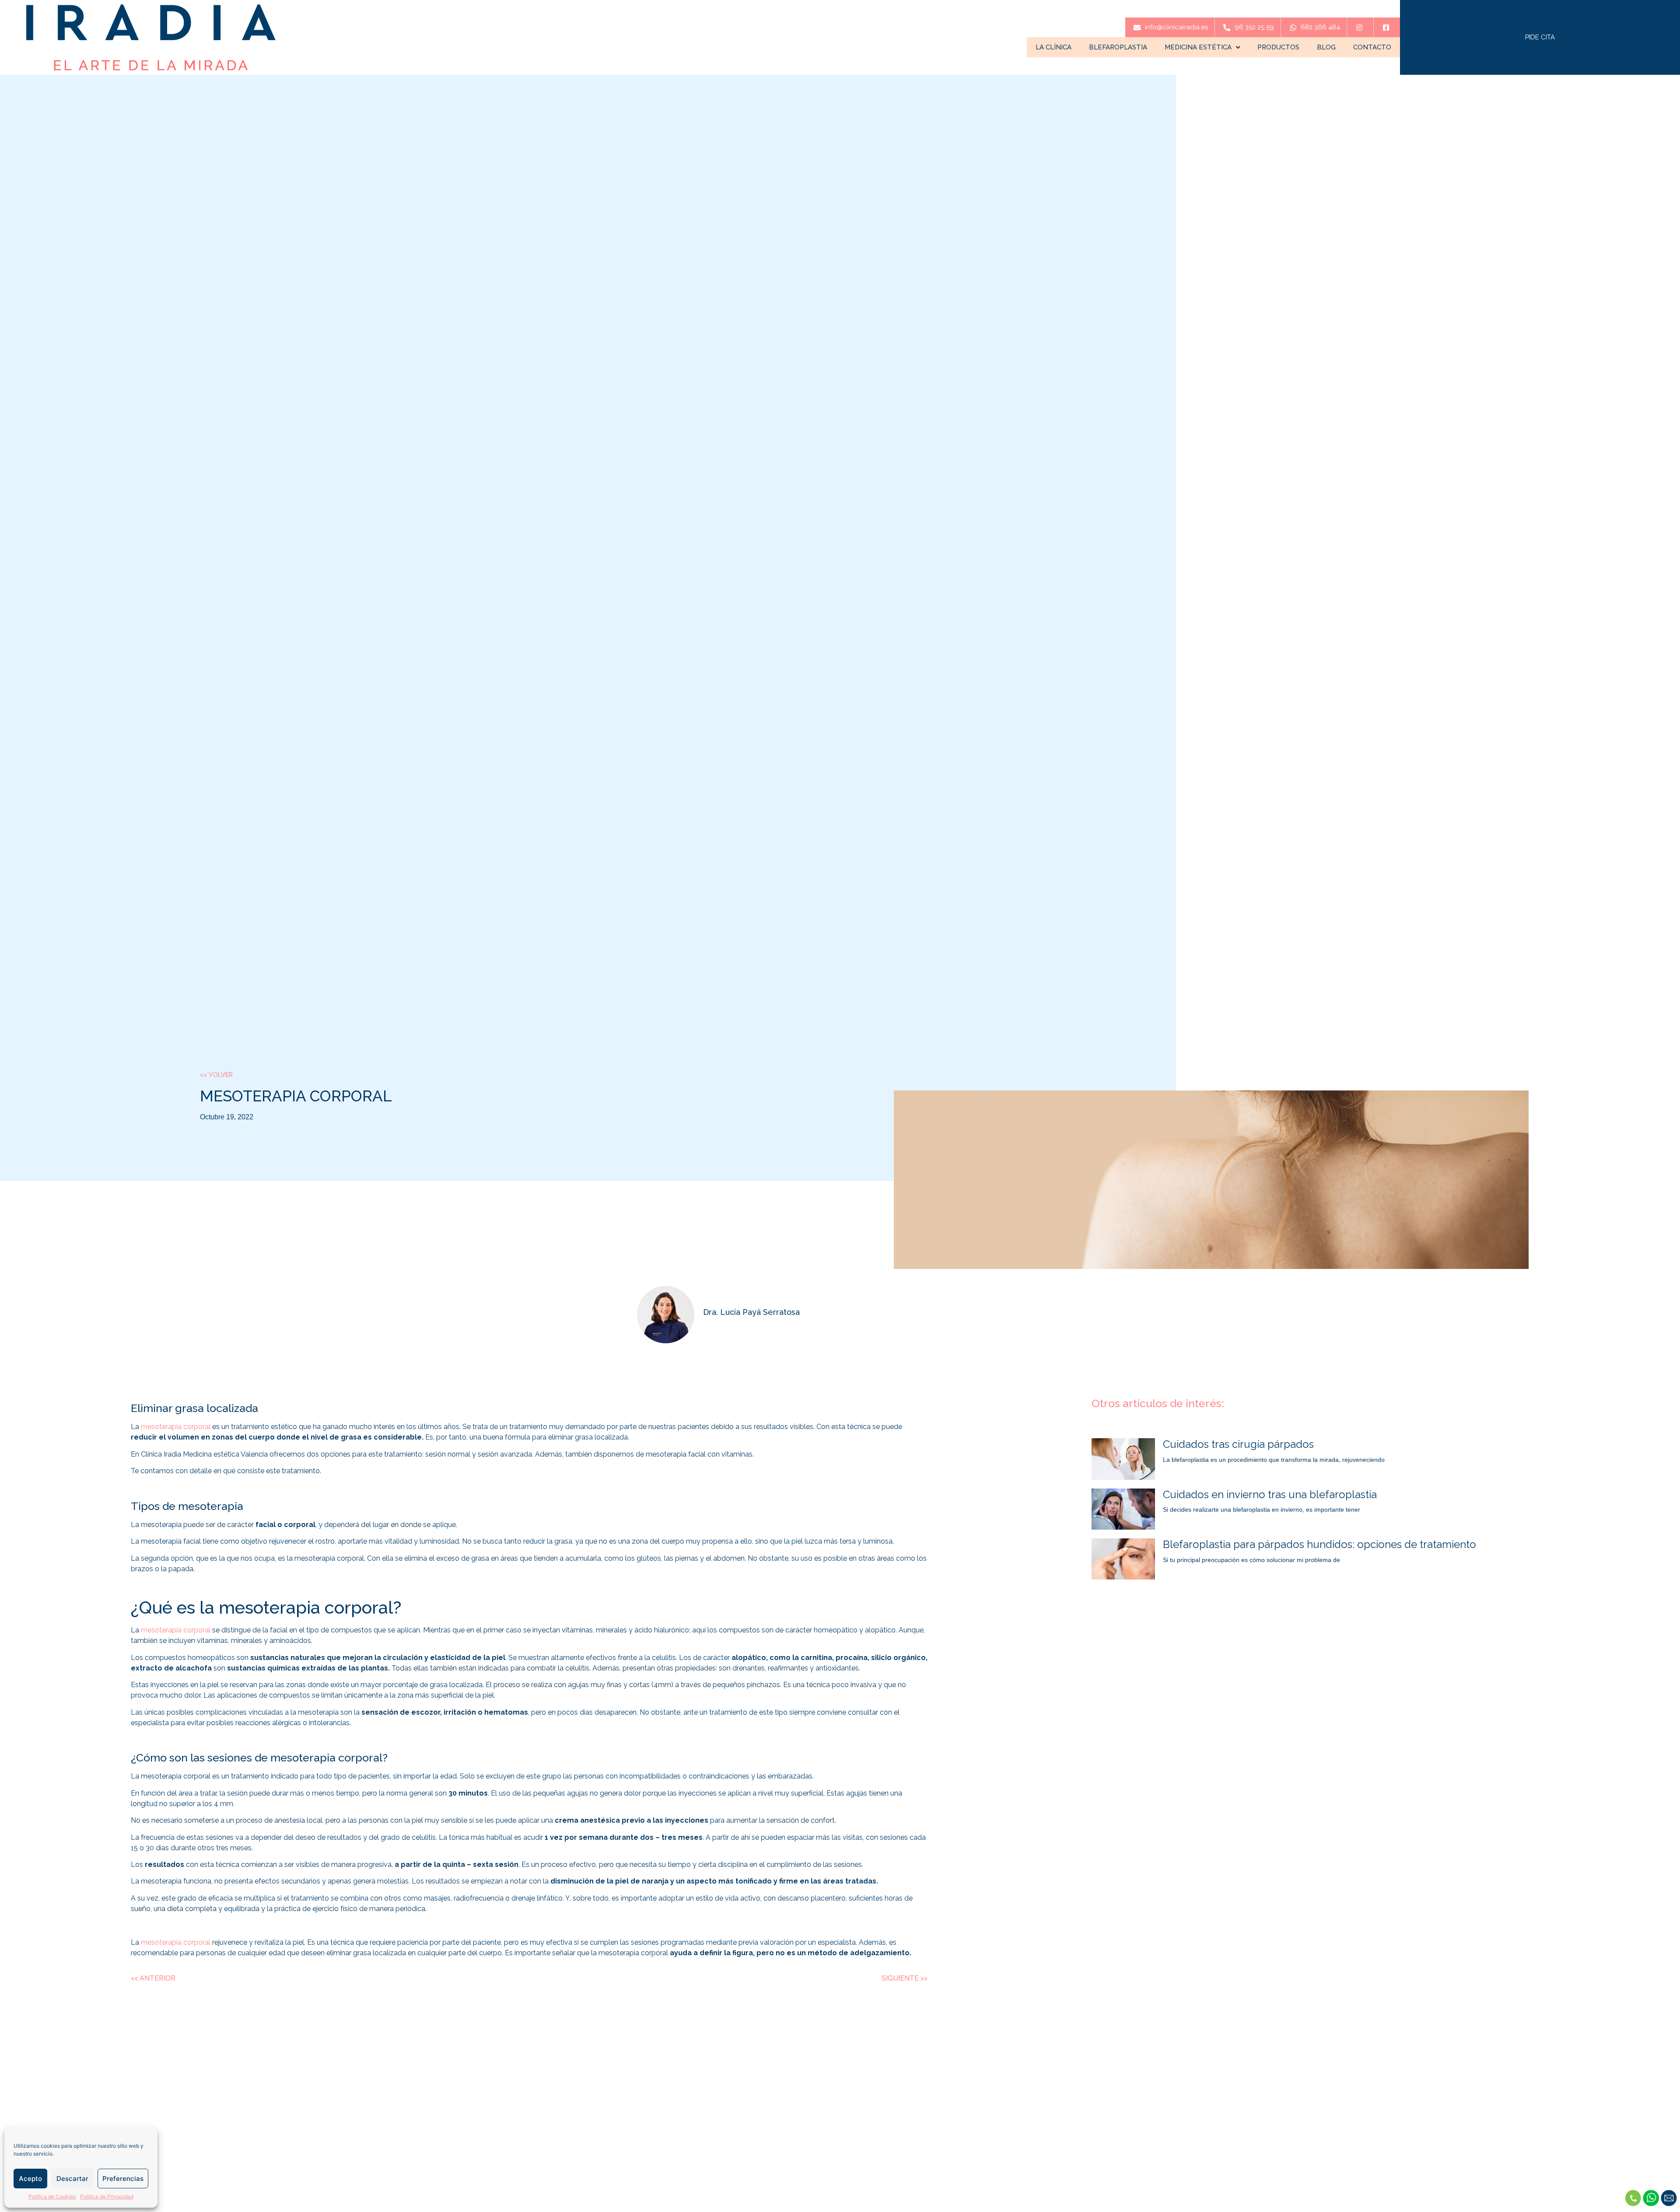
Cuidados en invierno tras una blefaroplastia (1270, 1494)
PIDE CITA (1540, 37)
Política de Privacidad (107, 2196)
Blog (1326, 47)
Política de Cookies (52, 2196)
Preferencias (123, 2179)
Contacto (1372, 47)
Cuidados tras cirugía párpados (1238, 1444)
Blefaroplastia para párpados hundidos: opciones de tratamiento (1319, 1544)
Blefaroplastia (1118, 47)
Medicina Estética (1198, 47)
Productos (1278, 47)
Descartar (72, 2179)
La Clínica (1053, 47)
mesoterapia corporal (176, 1427)
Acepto (30, 2179)
